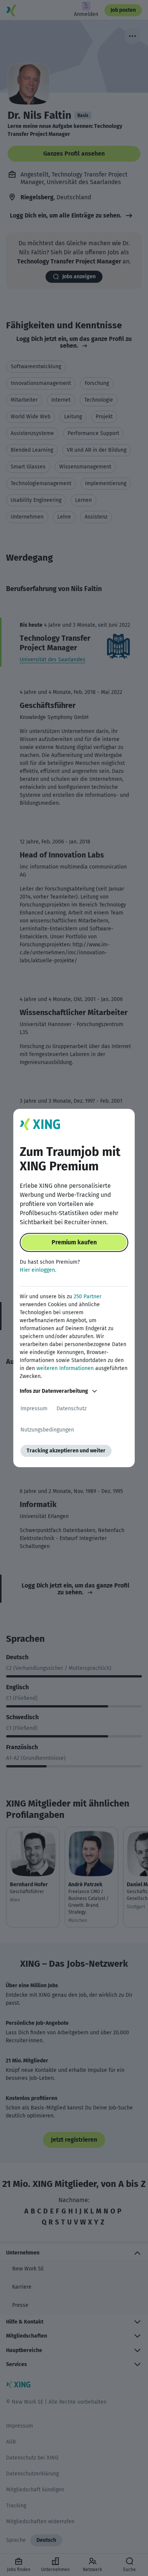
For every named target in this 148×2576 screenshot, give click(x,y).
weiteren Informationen (65, 1368)
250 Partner (87, 1297)
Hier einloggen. (38, 1270)
